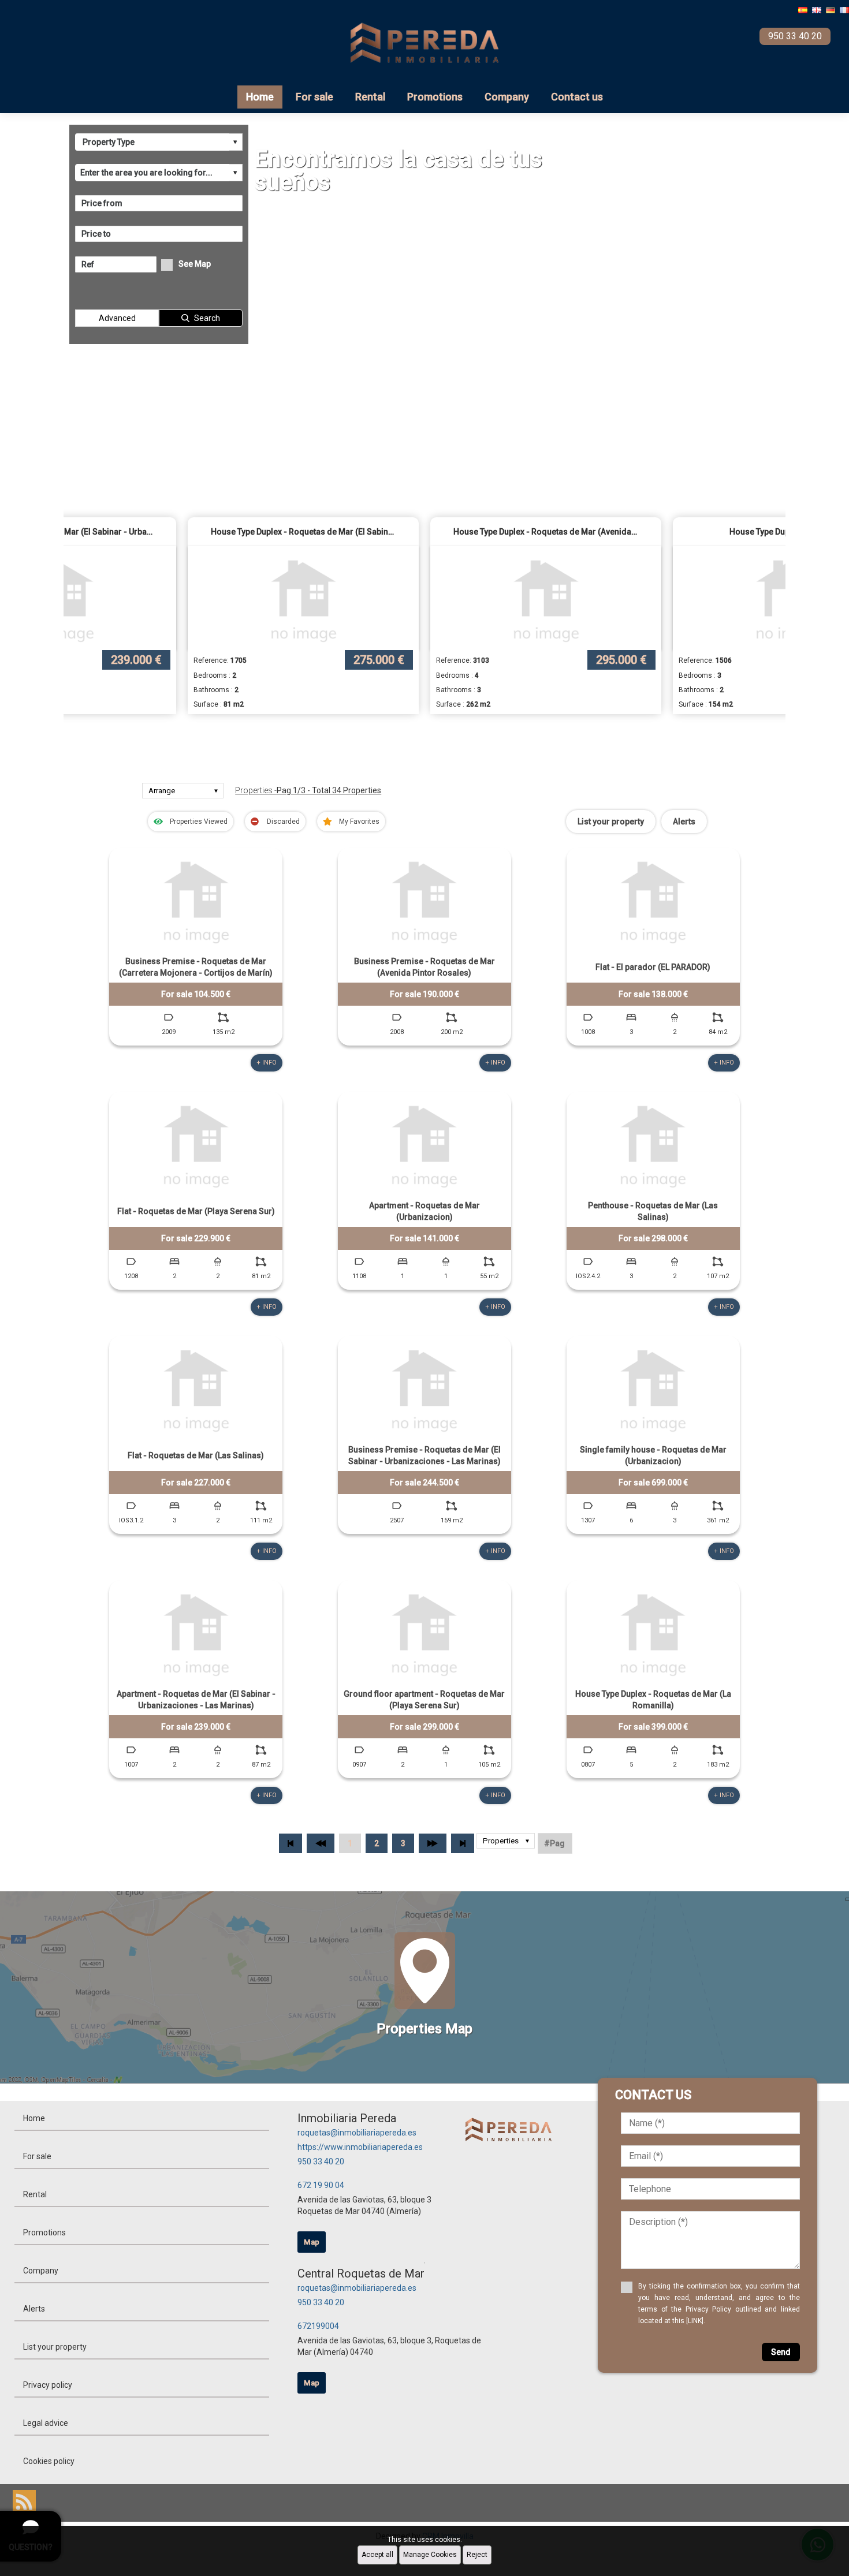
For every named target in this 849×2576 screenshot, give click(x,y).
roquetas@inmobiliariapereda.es (357, 2133)
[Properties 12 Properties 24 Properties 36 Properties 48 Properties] (506, 1843)
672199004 (318, 2326)
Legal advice (46, 2423)
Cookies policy (49, 2461)
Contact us (577, 97)
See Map (195, 264)
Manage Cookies (430, 2555)
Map (312, 2242)
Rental (370, 97)
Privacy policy (48, 2385)
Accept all (377, 2555)
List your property (611, 822)
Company (507, 97)
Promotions (435, 97)
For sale (314, 97)
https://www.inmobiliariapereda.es (360, 2147)
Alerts (684, 822)
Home (260, 97)
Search (207, 318)
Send (781, 2352)
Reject (477, 2555)
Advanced (117, 318)
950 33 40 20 (321, 2161)
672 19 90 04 (321, 2185)
